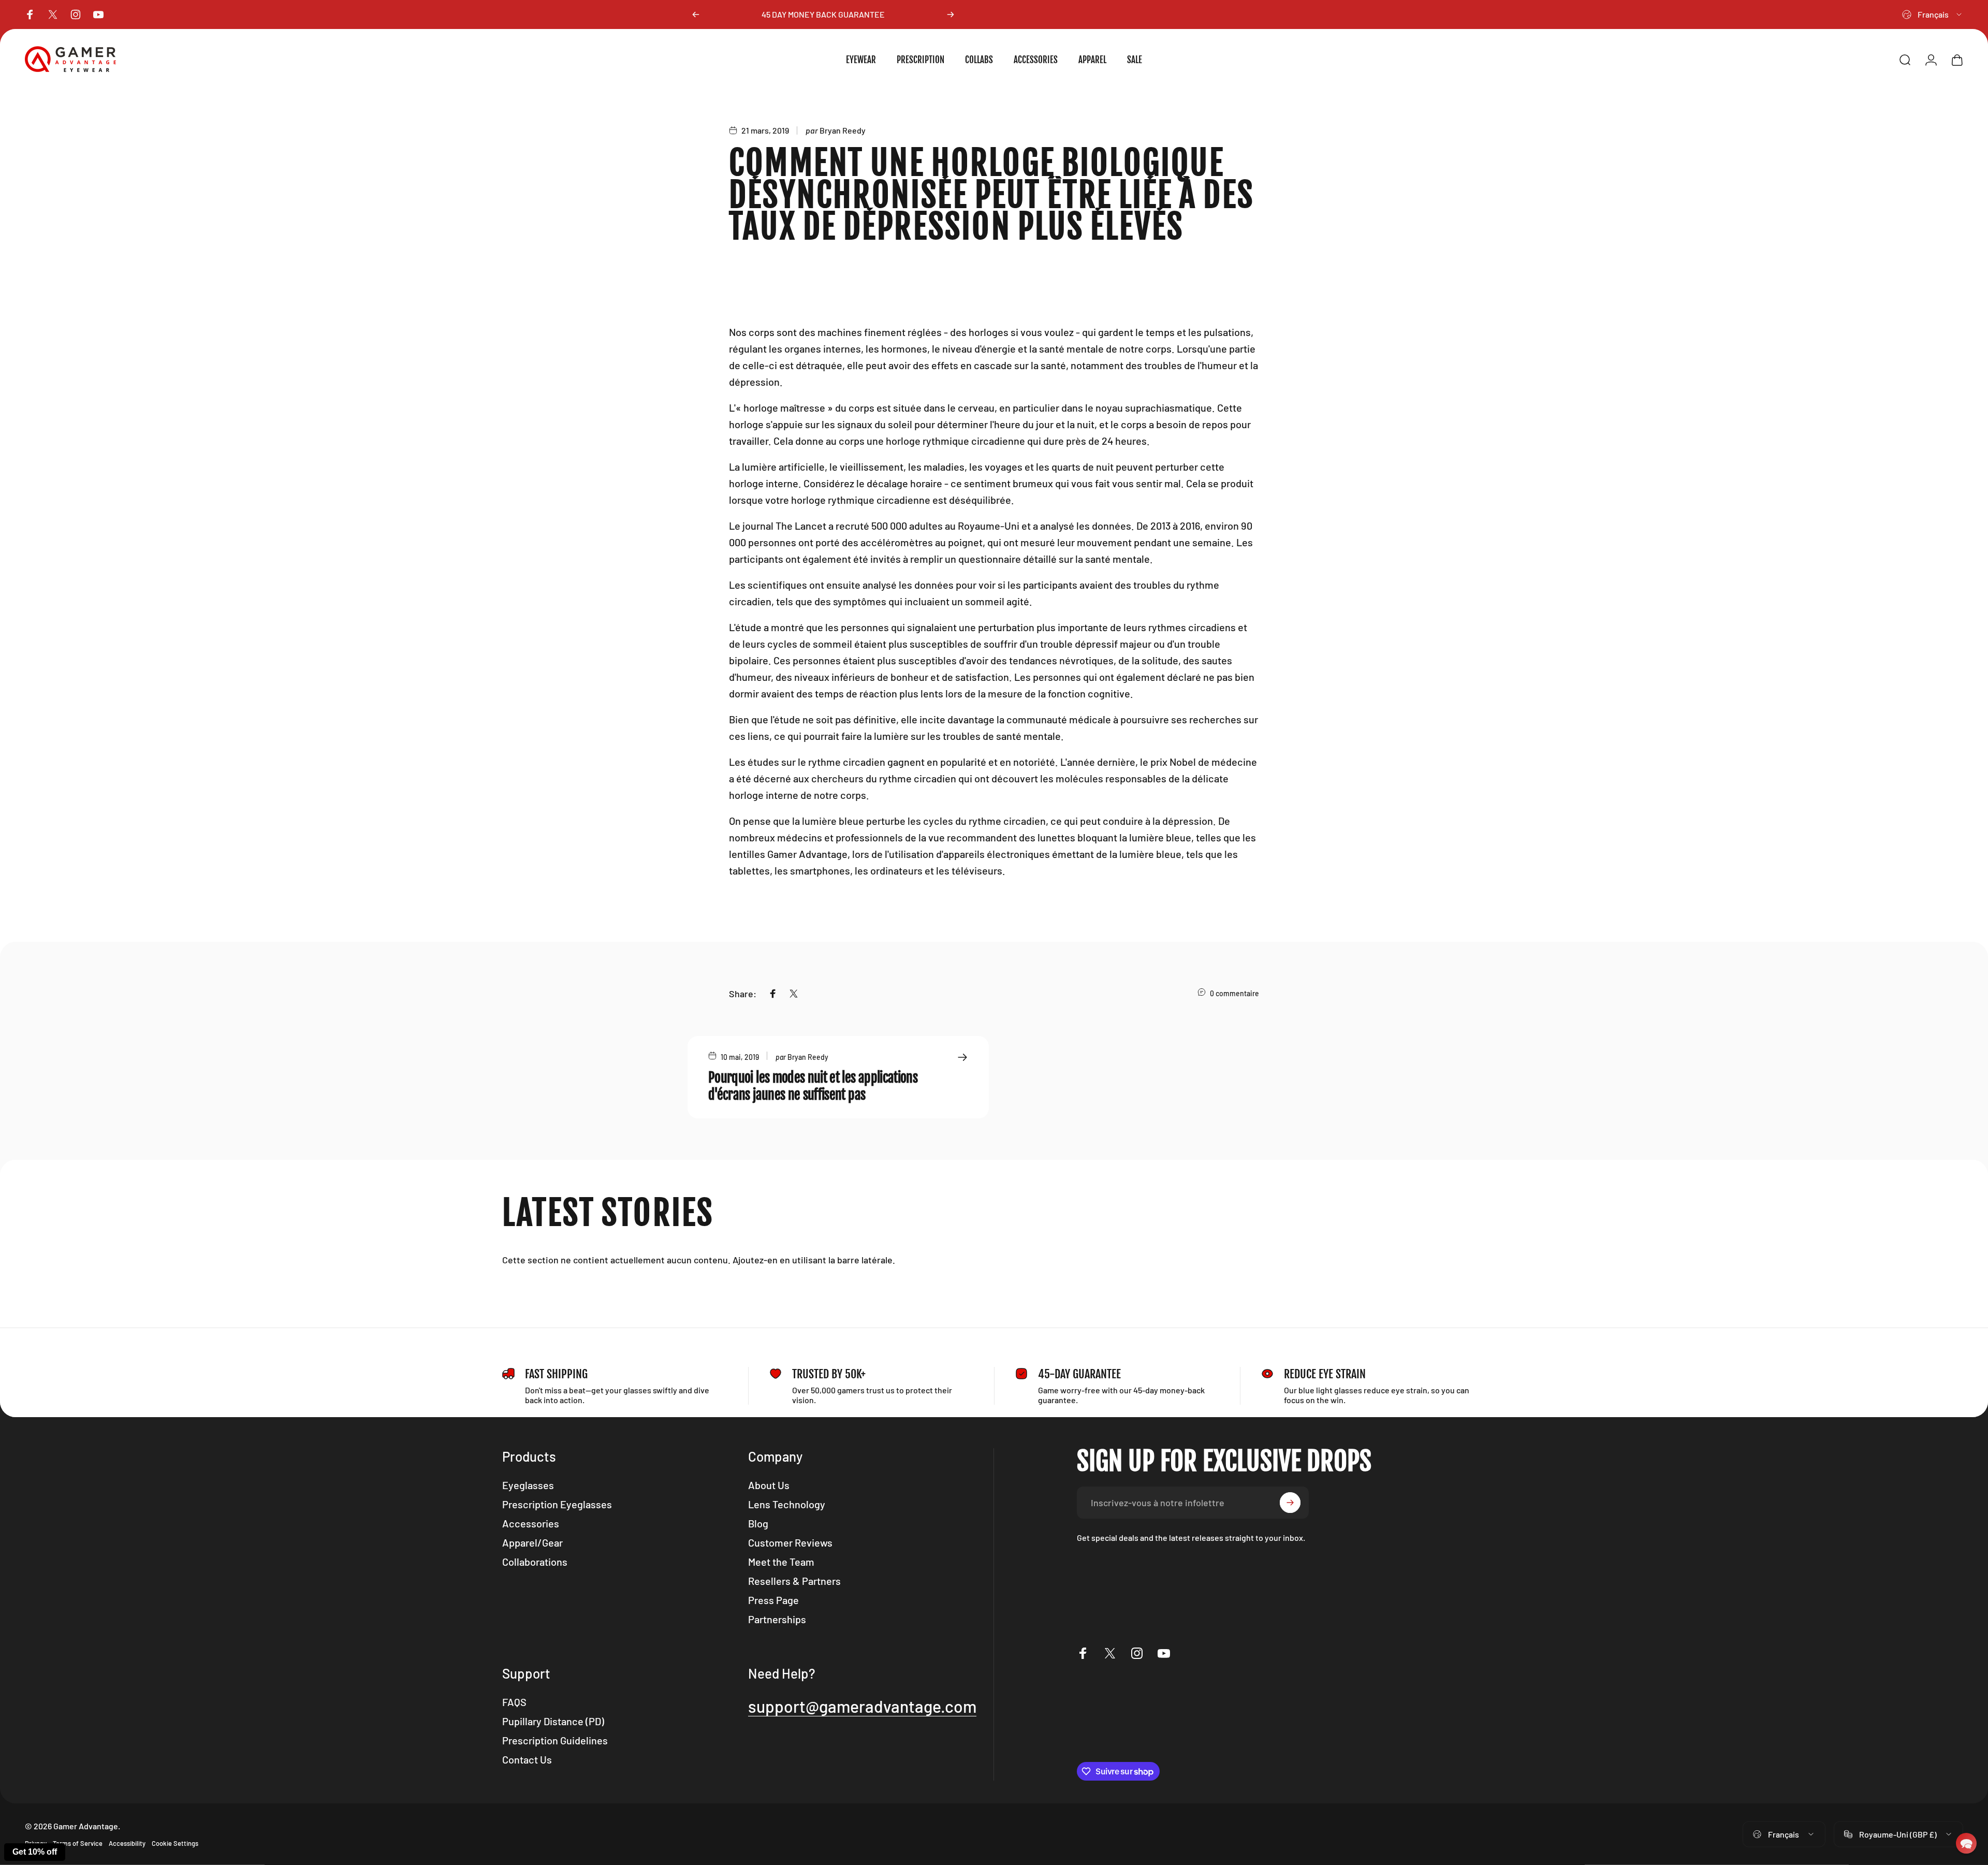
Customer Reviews (790, 1542)
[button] (1966, 1843)
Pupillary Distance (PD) (553, 1721)
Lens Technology (787, 1504)
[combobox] (1933, 14)
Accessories (531, 1523)
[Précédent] (696, 14)
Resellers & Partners (794, 1581)
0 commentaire (1234, 993)
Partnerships (777, 1619)
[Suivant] (951, 14)
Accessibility (127, 1843)
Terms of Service (78, 1843)
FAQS (514, 1702)
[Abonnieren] (1290, 1503)
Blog (758, 1523)
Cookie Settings (175, 1843)
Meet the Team (781, 1562)
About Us (769, 1485)
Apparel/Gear (532, 1542)
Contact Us (527, 1759)
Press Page (773, 1600)
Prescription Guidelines (555, 1740)
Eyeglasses (528, 1485)
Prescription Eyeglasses (557, 1504)
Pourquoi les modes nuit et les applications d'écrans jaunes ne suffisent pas (813, 1086)
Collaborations (535, 1562)
